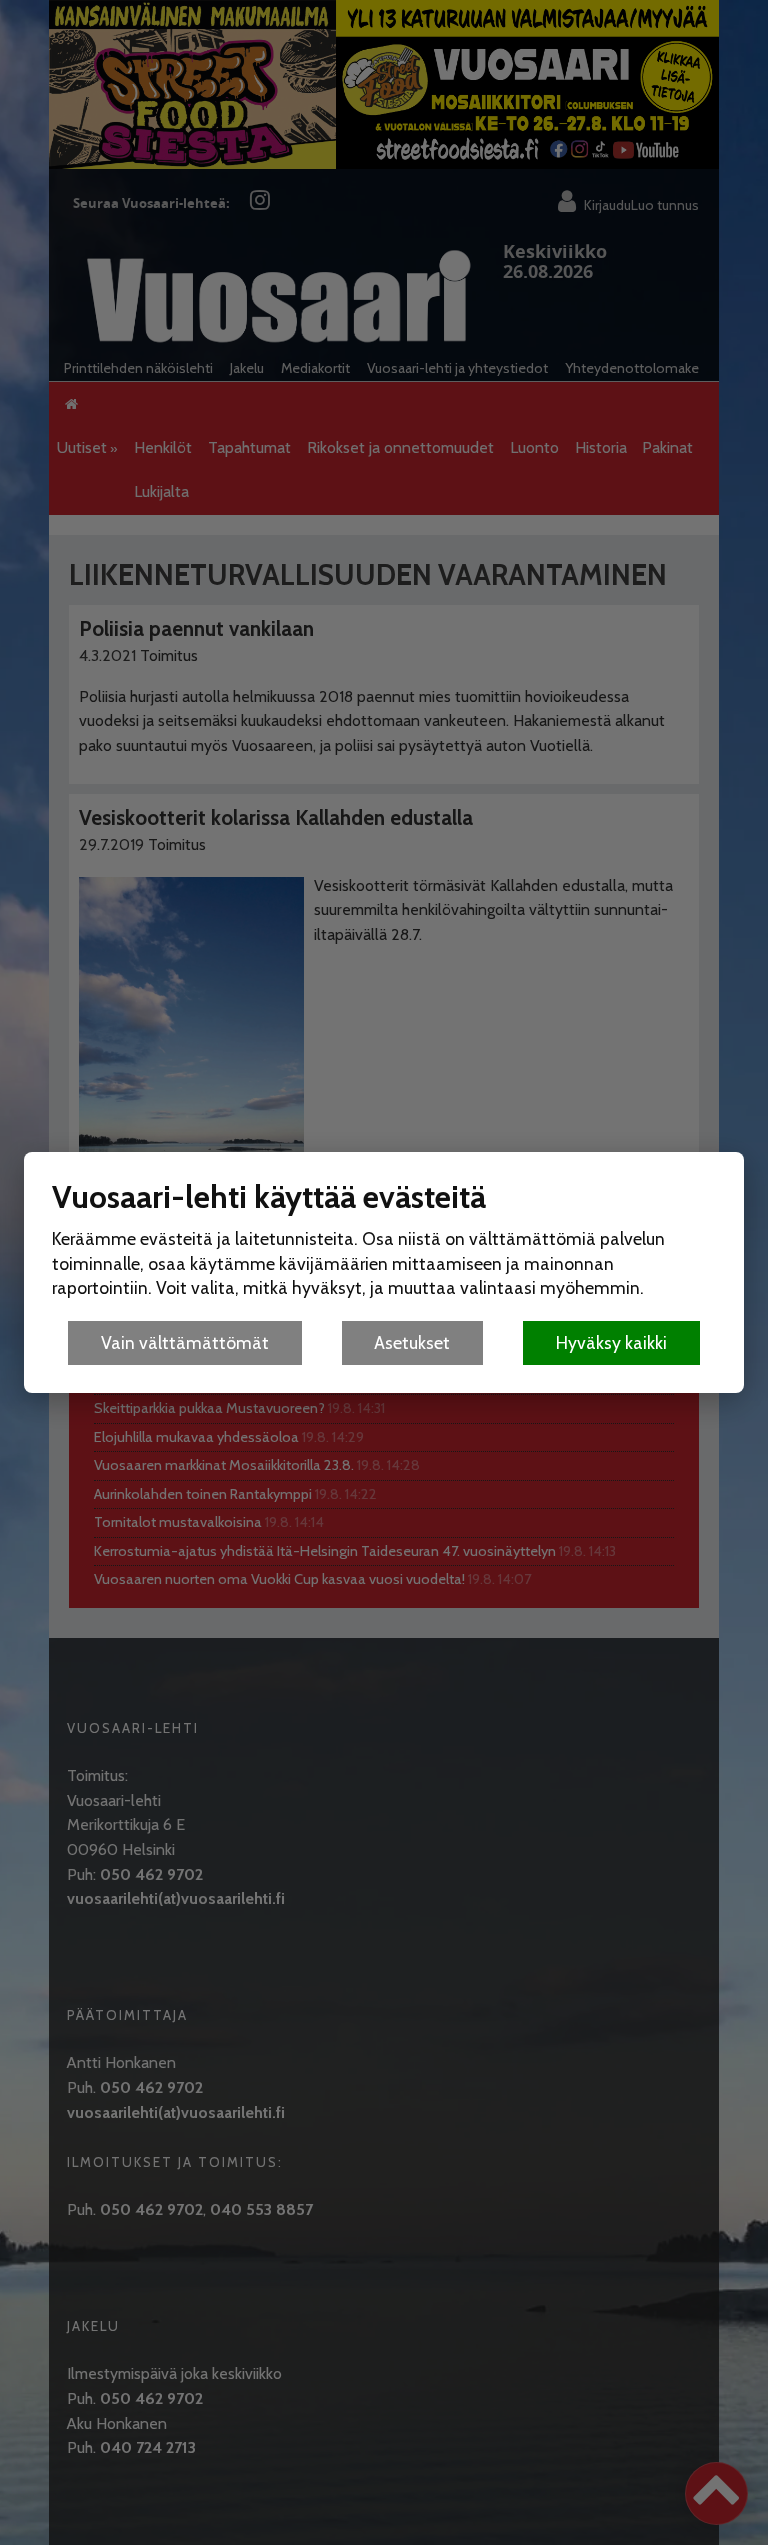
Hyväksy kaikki (611, 1342)
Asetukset (412, 1342)
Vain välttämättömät (185, 1342)
